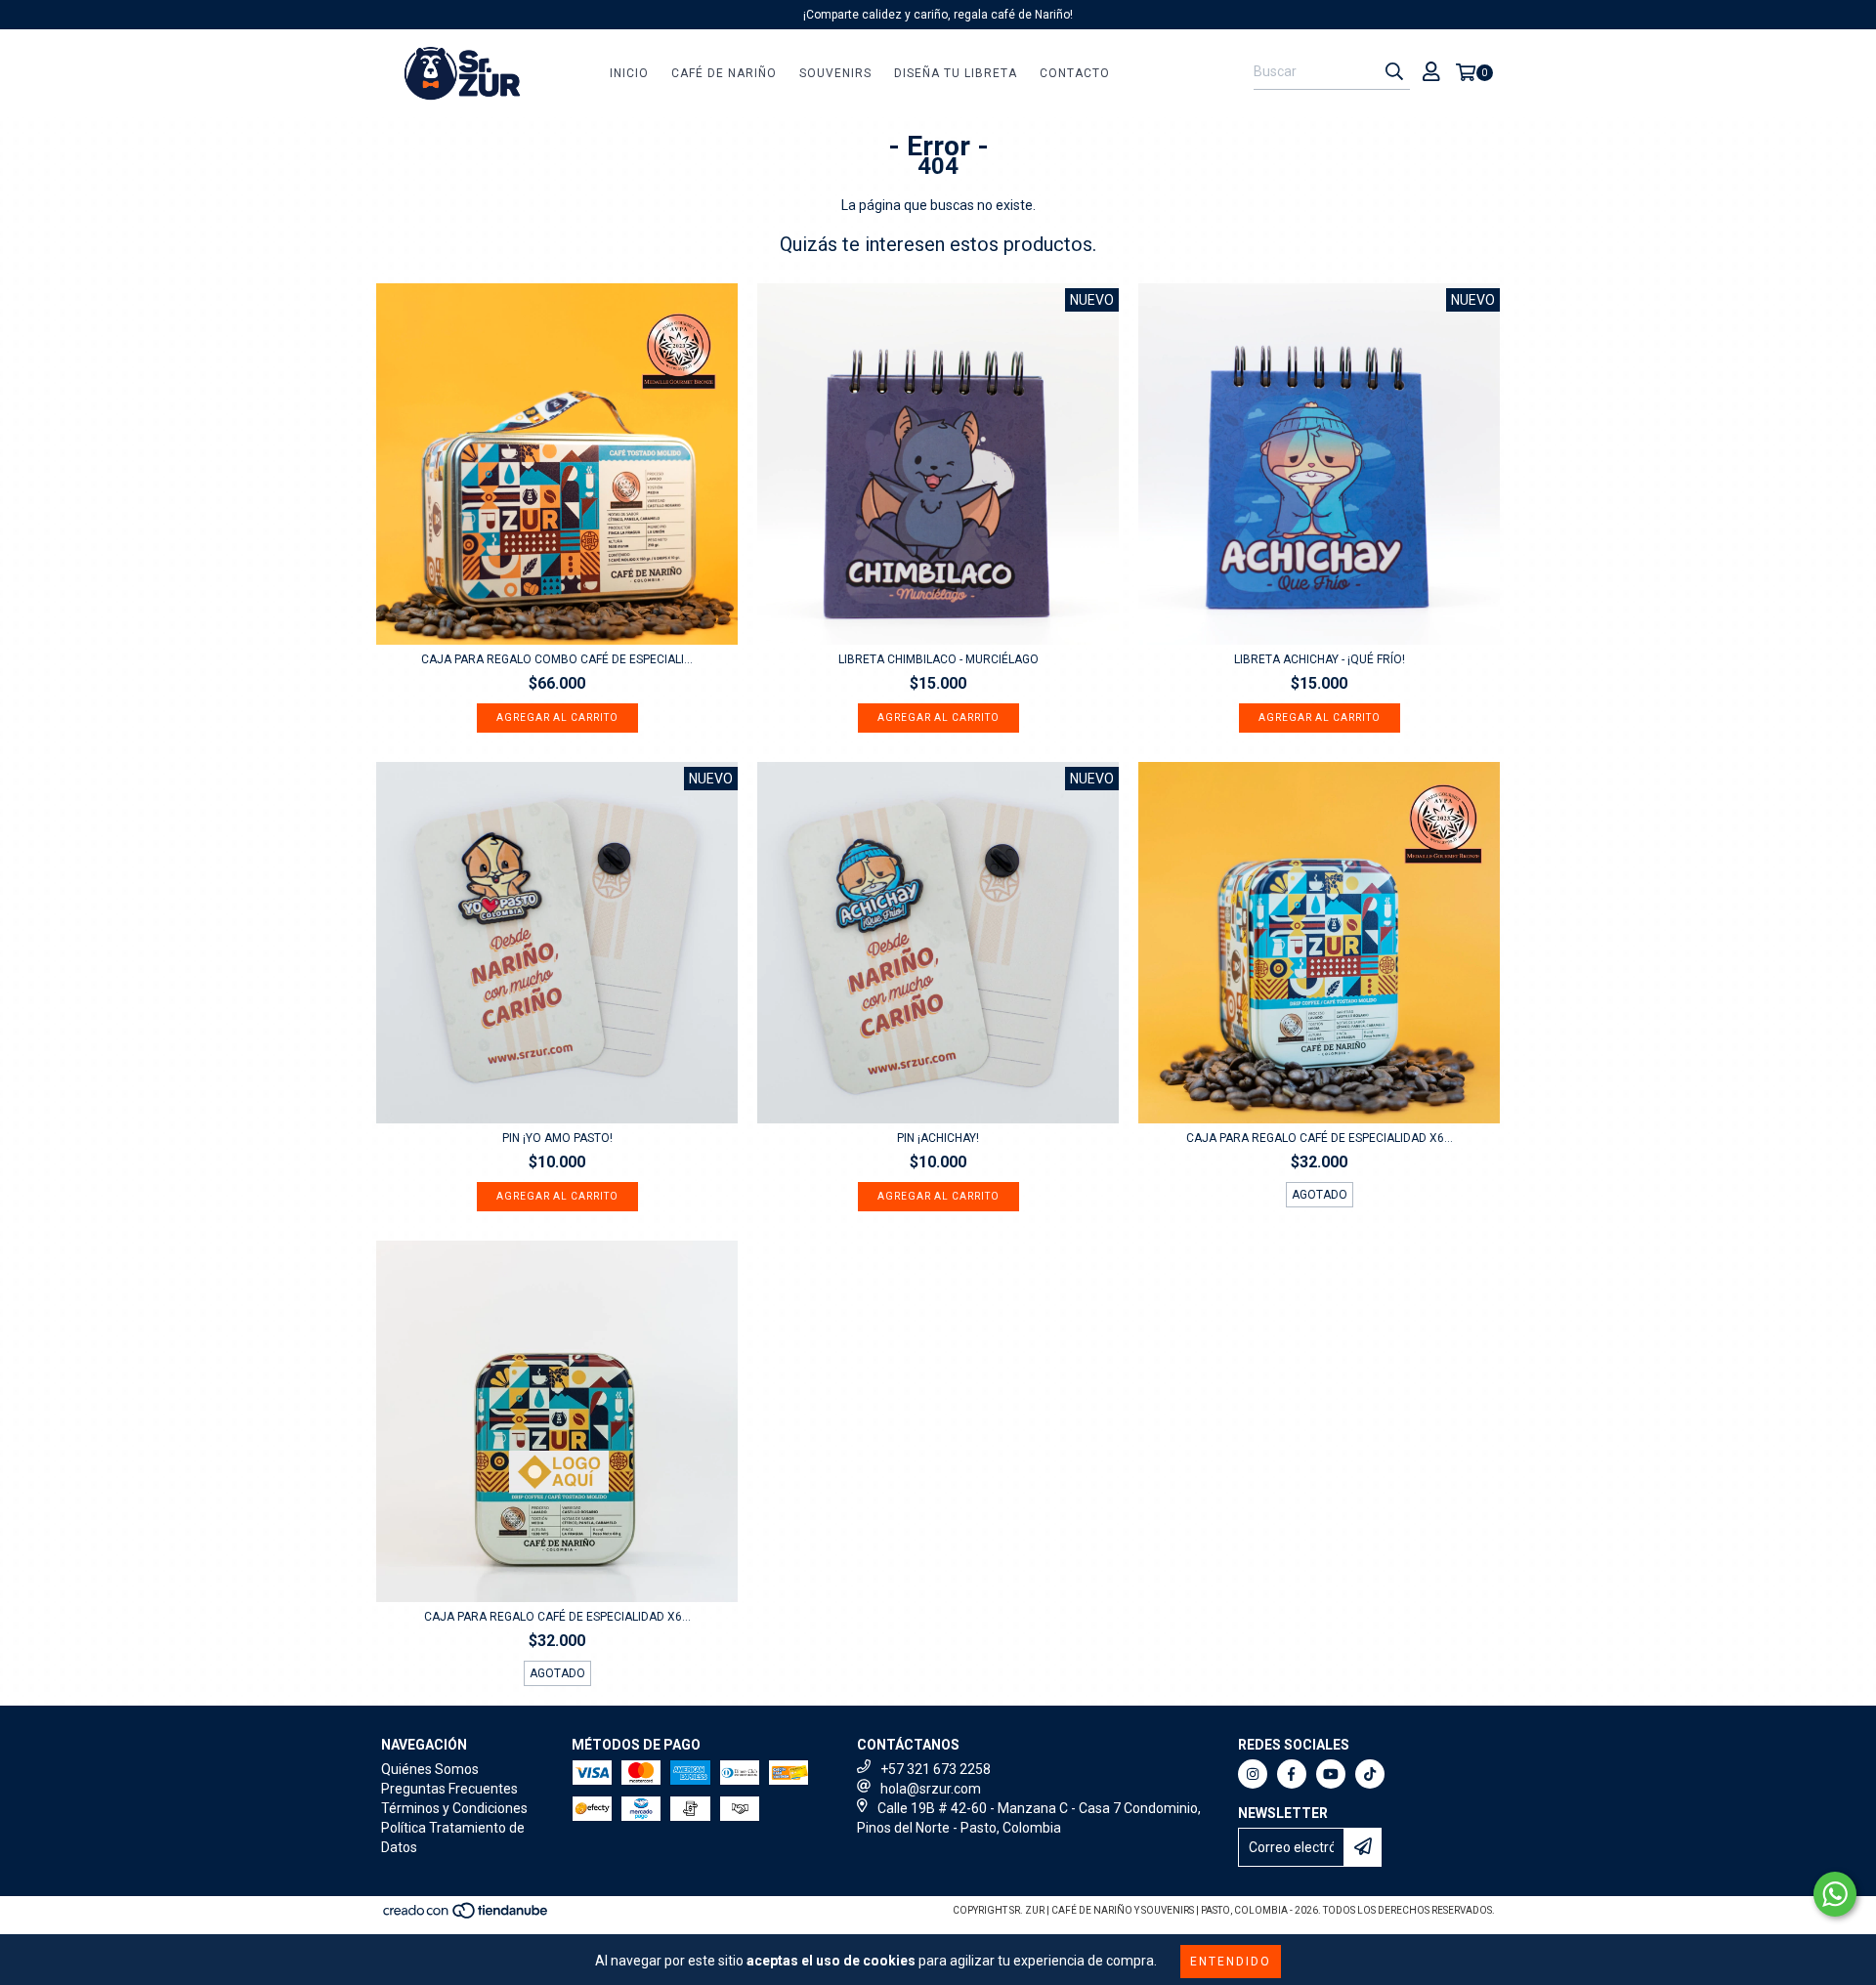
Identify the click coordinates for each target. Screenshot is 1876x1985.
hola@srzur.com (931, 1789)
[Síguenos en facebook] (1292, 1774)
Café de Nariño (724, 73)
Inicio (629, 73)
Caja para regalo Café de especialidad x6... (1320, 1138)
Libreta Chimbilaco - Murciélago (938, 659)
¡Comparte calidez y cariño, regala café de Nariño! (938, 15)
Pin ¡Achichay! (938, 1138)
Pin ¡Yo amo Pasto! (557, 1138)
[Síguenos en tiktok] (1370, 1774)
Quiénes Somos (430, 1769)
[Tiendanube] (467, 1916)
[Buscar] (1394, 72)
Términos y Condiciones (454, 1808)
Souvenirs (835, 73)
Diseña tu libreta (956, 73)
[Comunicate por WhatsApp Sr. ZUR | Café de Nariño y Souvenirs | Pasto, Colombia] (1835, 1894)
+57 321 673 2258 (936, 1769)
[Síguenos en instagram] (1253, 1774)
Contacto (1075, 73)
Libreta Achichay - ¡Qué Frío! (1320, 659)
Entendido (1231, 1962)
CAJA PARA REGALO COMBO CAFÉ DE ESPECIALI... (557, 659)
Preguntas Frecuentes (449, 1789)
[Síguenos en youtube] (1331, 1774)
